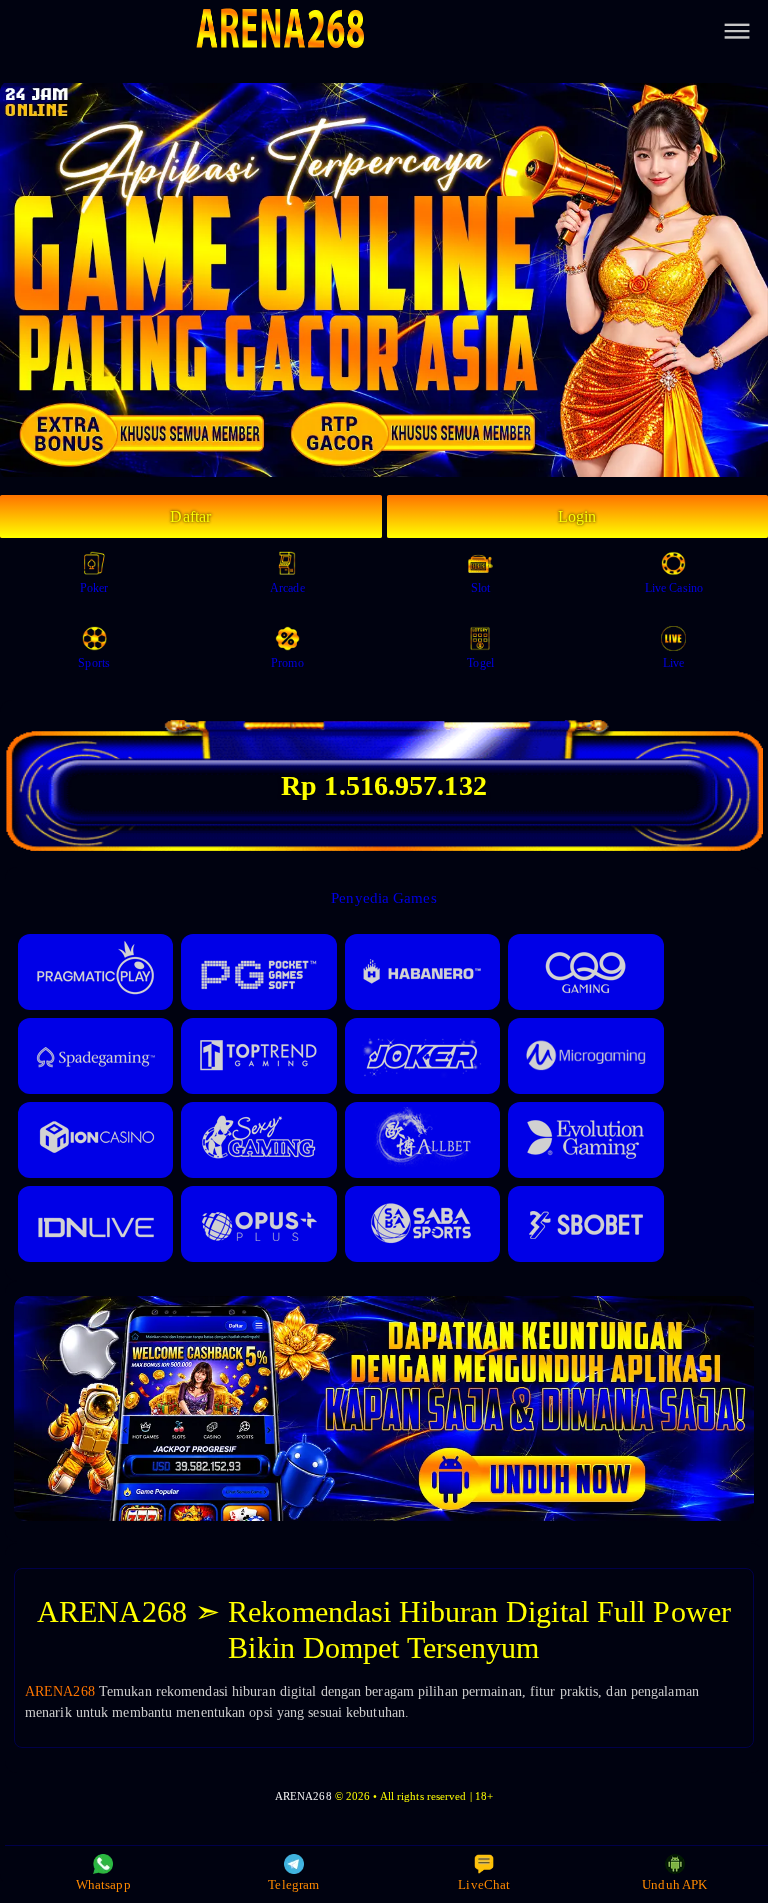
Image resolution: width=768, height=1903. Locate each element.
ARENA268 (60, 1691)
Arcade (287, 588)
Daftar (190, 516)
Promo (287, 663)
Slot (480, 588)
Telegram (293, 1884)
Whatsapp (103, 1884)
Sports (94, 663)
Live (673, 663)
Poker (94, 588)
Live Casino (674, 588)
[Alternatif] (384, 1516)
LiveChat (484, 1884)
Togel (480, 663)
